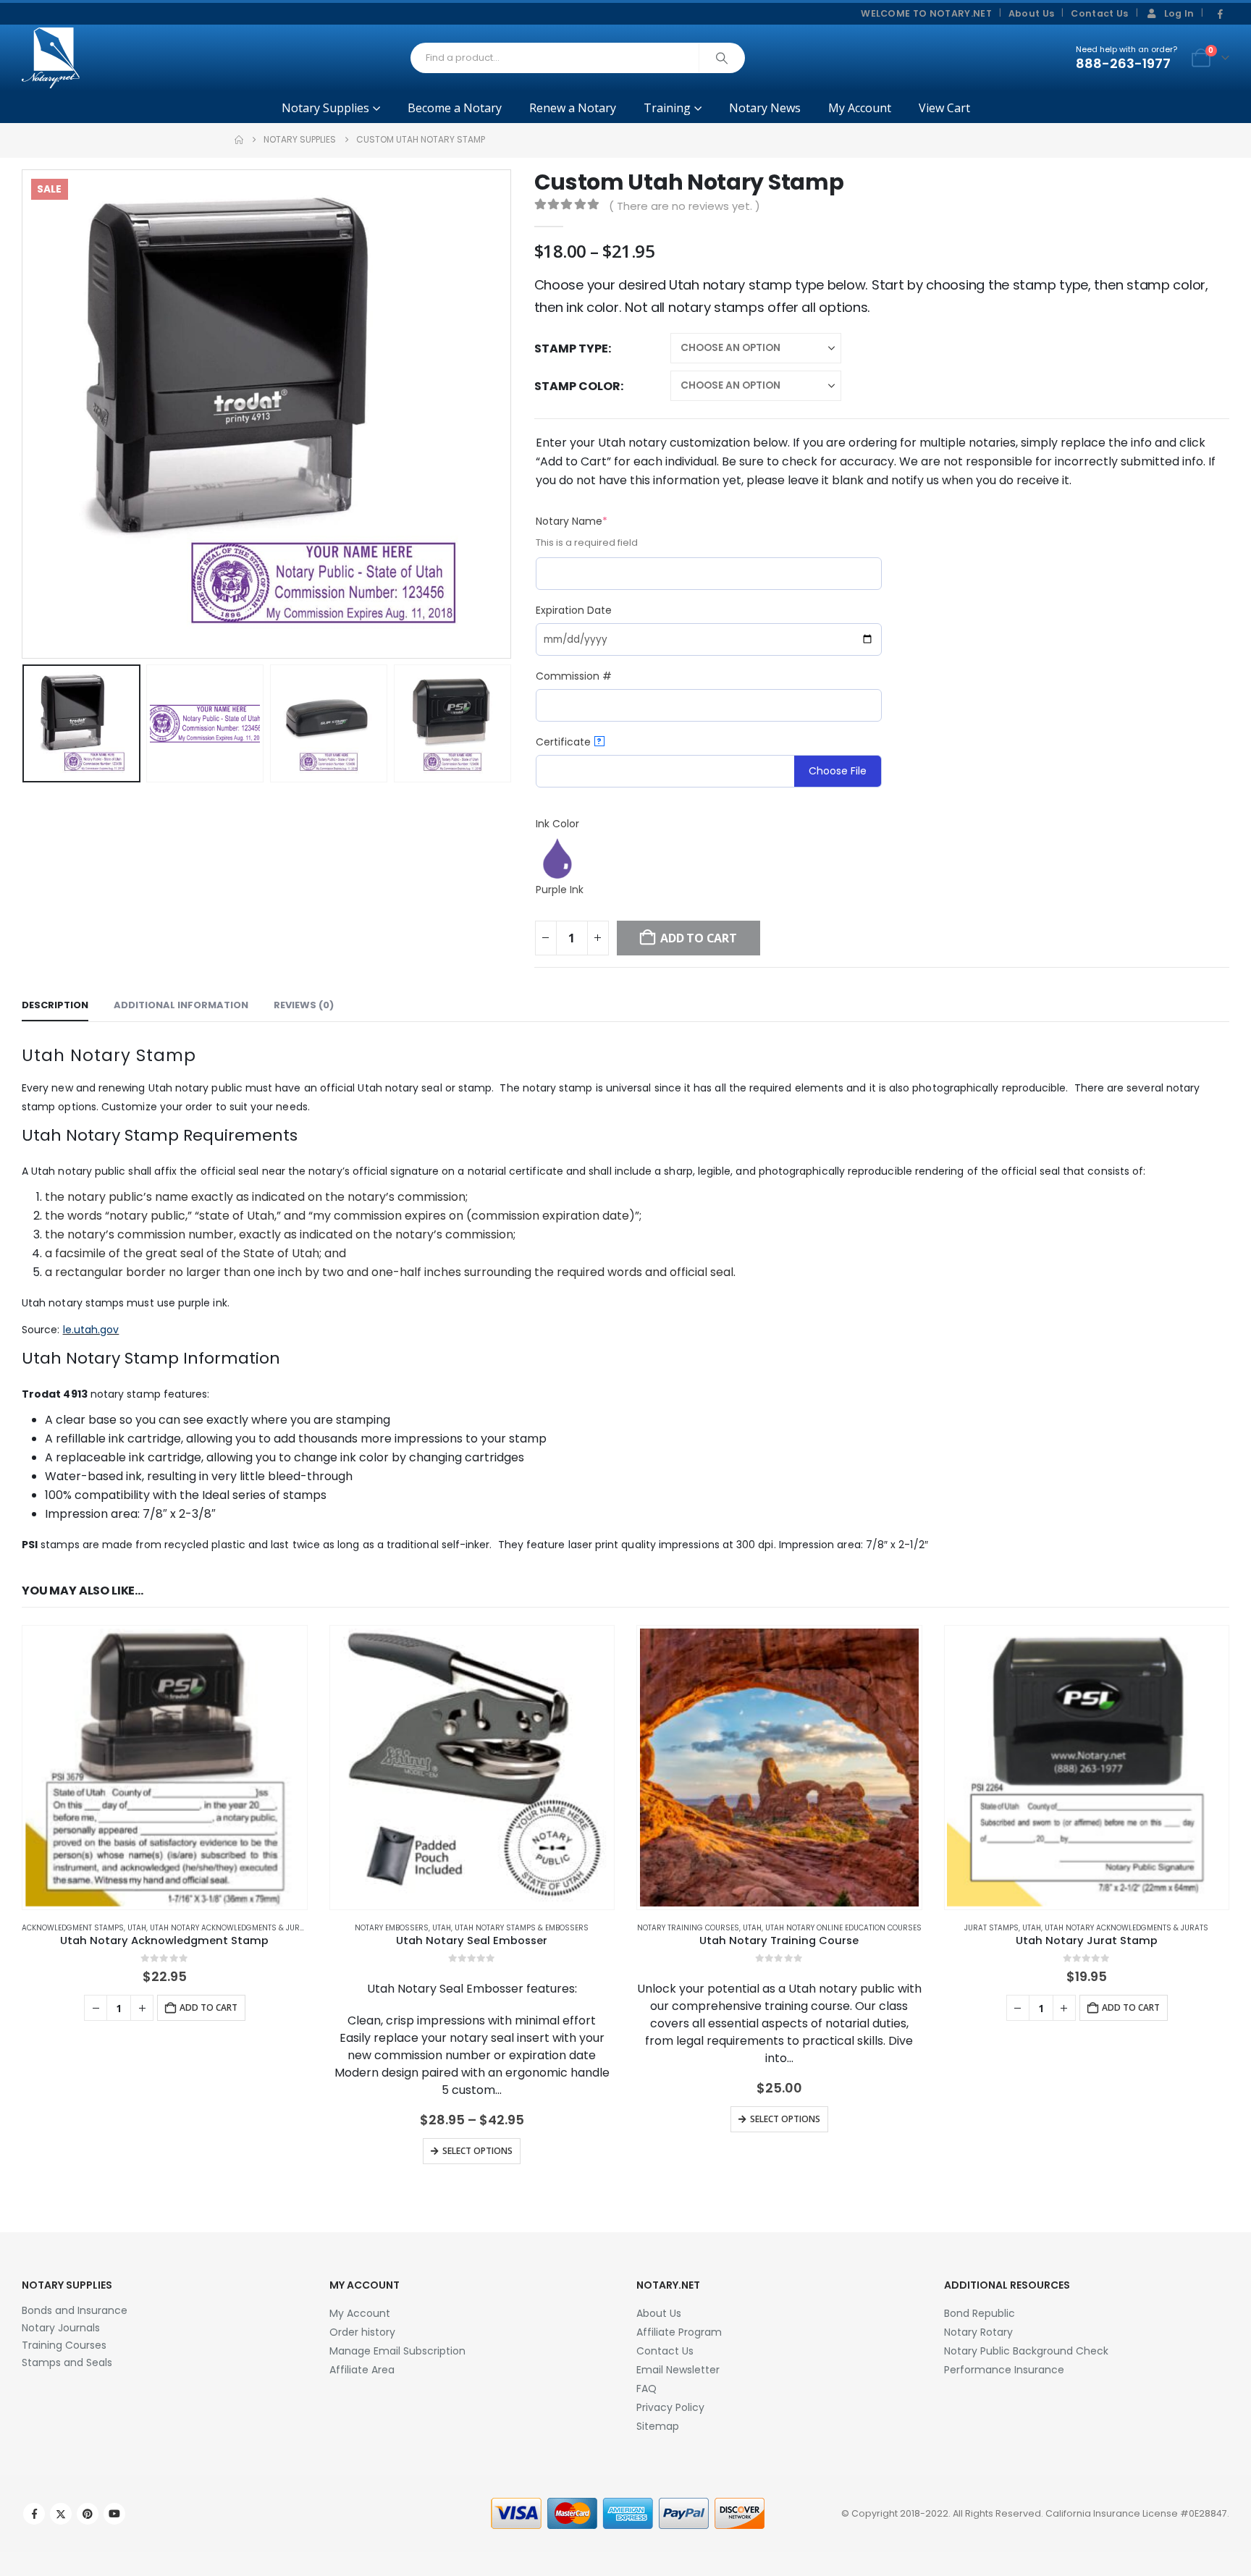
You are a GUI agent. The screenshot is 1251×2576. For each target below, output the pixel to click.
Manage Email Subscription (397, 2351)
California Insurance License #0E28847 (1136, 2513)
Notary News (765, 108)
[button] (25, 414)
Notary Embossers (392, 1928)
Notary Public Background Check (1026, 2351)
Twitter (61, 2514)
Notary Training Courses (688, 1928)
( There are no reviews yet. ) (685, 206)
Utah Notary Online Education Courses (843, 1928)
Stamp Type (571, 349)
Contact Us (1099, 13)
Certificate (569, 742)
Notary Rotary (978, 2332)
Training (667, 108)
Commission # (574, 676)
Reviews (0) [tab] (304, 1005)
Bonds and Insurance (75, 2310)
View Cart (944, 108)
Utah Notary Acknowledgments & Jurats (232, 1928)
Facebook (34, 2514)
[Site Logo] (51, 58)
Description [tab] (55, 1005)
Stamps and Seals (67, 2362)
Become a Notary (455, 108)
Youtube (114, 2514)
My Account (860, 108)
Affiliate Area (362, 2370)
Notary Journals (61, 2328)
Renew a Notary (573, 108)
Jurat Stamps (991, 1928)
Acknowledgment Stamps (73, 1928)
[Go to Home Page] (239, 140)
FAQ (646, 2389)
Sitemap (658, 2426)
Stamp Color (577, 386)
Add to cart (208, 2007)
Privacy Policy (670, 2407)
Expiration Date (574, 610)
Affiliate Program (679, 2332)
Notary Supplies (325, 108)
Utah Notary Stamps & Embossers (522, 1928)
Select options (477, 2151)
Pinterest (88, 2514)
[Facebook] (1220, 14)
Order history (362, 2332)
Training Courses (64, 2345)
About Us (1032, 13)
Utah (137, 1928)
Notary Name (597, 521)
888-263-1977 (1123, 63)
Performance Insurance (1004, 2370)
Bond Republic (980, 2313)
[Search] (722, 58)
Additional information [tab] (181, 1005)
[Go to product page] (165, 1768)
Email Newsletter (678, 2370)
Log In (1179, 13)
